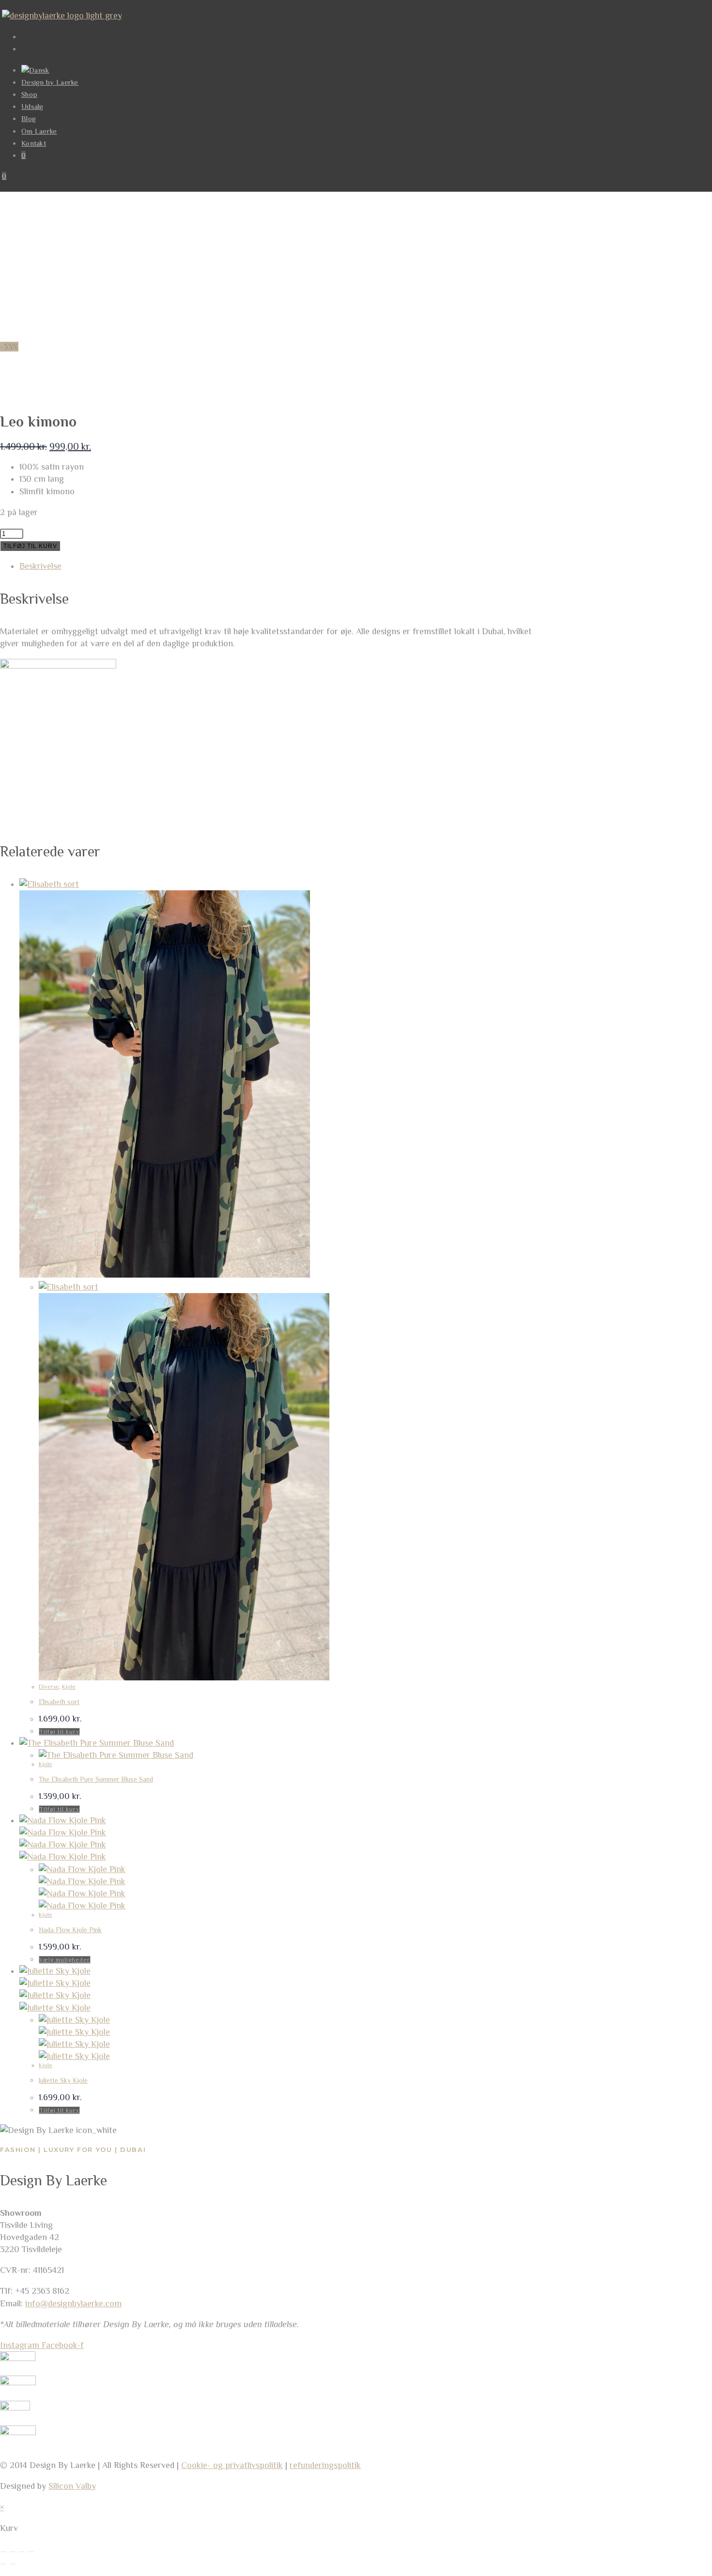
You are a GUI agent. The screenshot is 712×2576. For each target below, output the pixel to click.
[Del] (22, 2552)
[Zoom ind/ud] (3, 2552)
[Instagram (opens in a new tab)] (27, 49)
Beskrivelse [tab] (40, 566)
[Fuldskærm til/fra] (13, 2552)
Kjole (69, 1687)
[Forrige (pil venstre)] (3, 2564)
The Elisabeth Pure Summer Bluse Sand (96, 1779)
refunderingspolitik (325, 2465)
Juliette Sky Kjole (63, 2080)
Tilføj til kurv (30, 546)
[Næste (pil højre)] (13, 2564)
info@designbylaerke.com (73, 2303)
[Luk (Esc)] (31, 2552)
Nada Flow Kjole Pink (70, 1930)
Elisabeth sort (59, 1702)
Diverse (49, 1687)
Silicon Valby (72, 2486)
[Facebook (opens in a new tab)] (27, 37)
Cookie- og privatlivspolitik (232, 2465)
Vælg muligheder (65, 1960)
